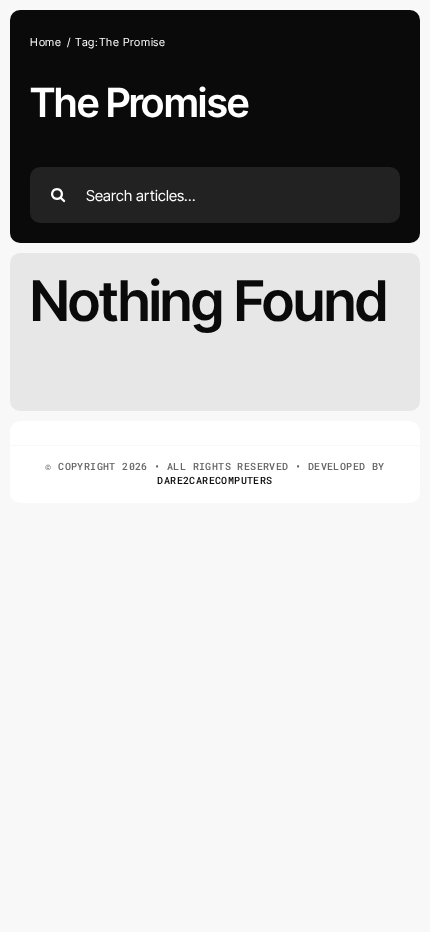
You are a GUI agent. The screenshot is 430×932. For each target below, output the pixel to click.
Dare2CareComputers (214, 480)
